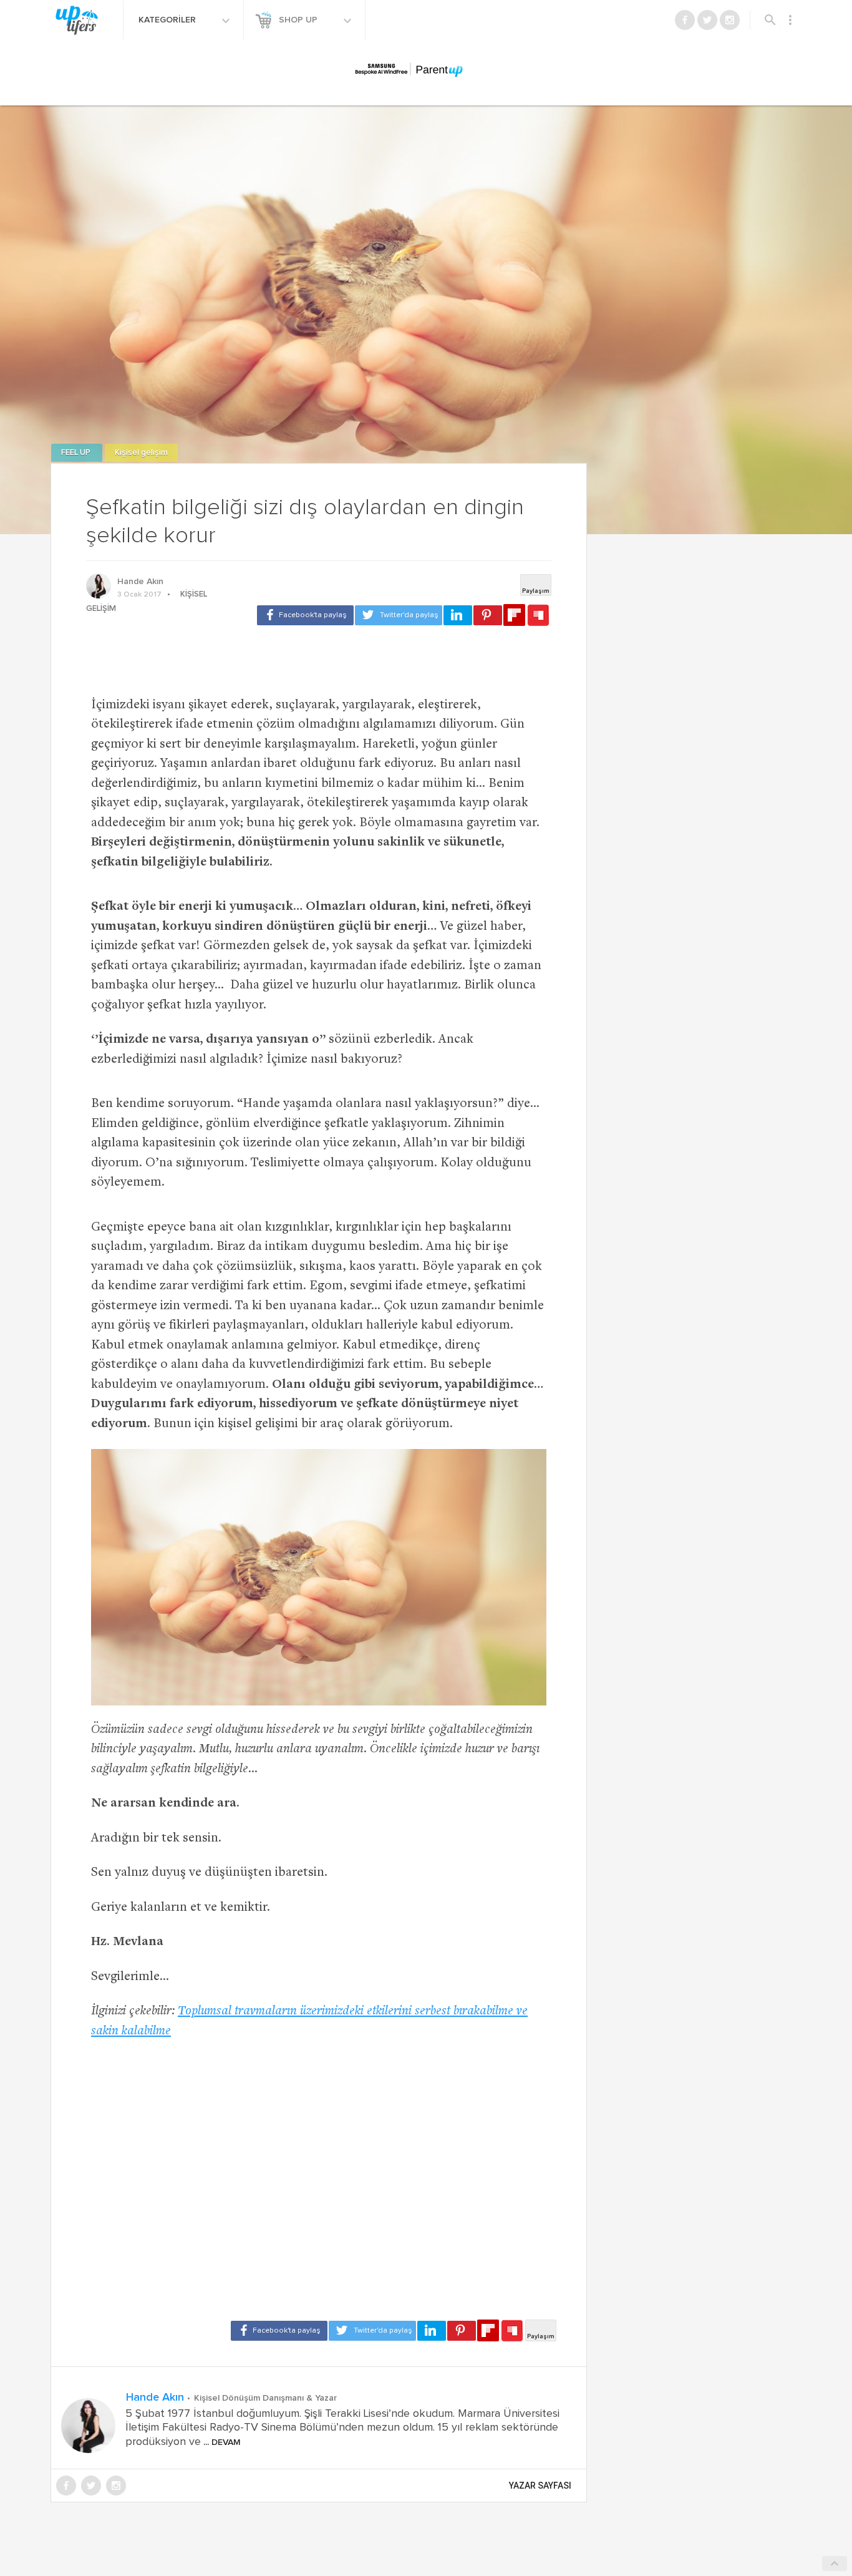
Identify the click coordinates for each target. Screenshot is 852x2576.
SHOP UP (299, 20)
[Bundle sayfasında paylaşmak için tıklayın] (538, 616)
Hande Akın (140, 582)
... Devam (221, 2442)
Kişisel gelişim (141, 453)
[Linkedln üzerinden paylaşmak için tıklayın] (458, 615)
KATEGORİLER (168, 20)
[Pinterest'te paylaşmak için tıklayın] (488, 615)
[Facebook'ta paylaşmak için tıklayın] (305, 615)
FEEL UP (77, 453)
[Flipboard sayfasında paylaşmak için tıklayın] (514, 615)
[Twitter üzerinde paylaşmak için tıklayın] (399, 615)
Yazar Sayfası (540, 2486)
